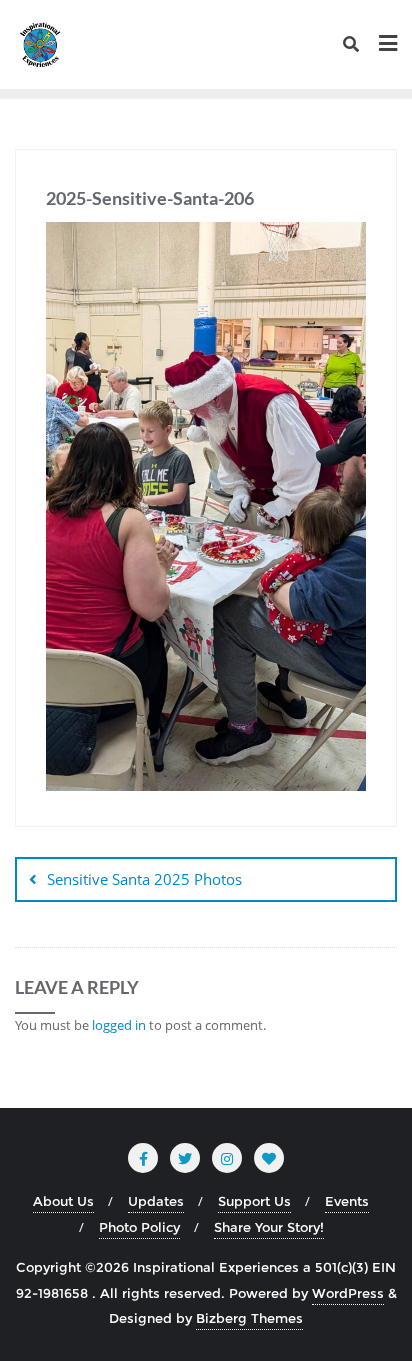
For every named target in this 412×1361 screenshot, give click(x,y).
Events (347, 1201)
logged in (119, 1025)
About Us (63, 1201)
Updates (156, 1201)
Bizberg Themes (249, 1318)
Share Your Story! (269, 1227)
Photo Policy (139, 1227)
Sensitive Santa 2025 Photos (144, 879)
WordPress (348, 1293)
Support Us (254, 1201)
